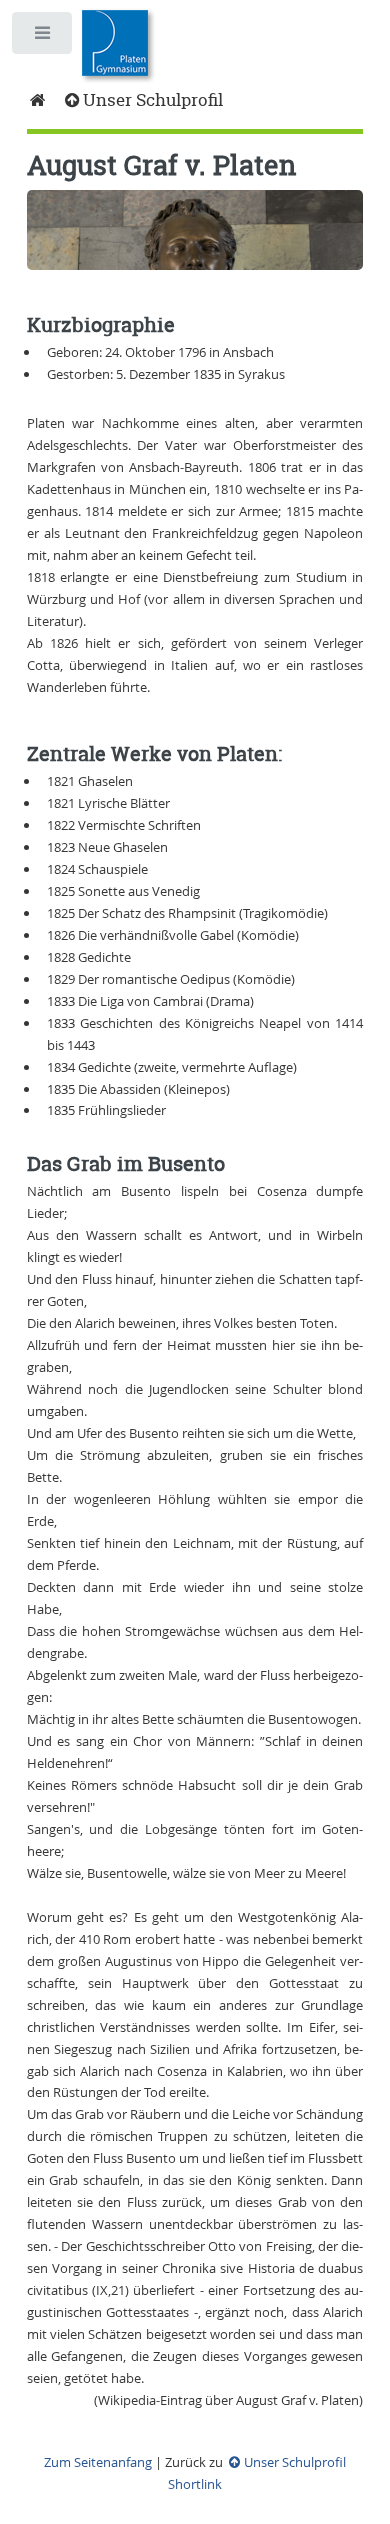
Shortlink (195, 2484)
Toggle (43, 37)
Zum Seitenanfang (98, 2462)
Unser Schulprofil (152, 100)
